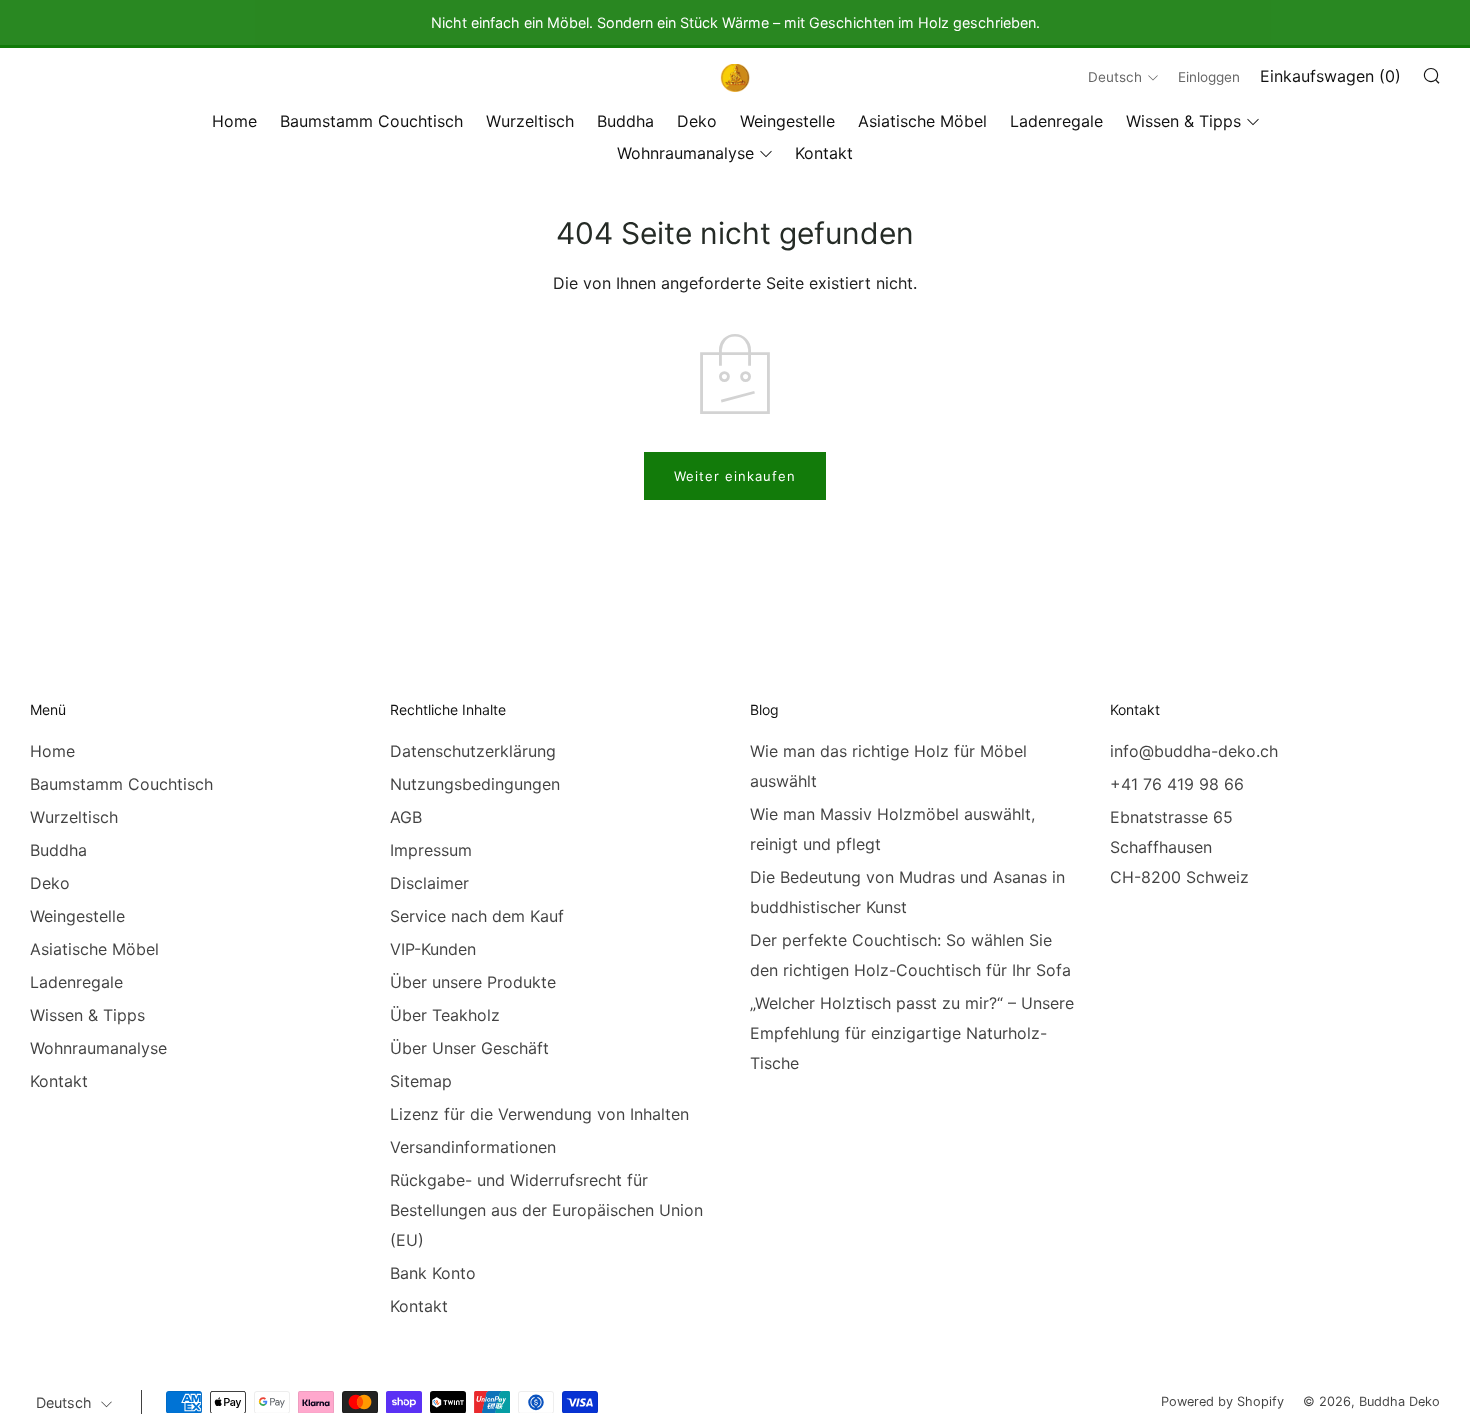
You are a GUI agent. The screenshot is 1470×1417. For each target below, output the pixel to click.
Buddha (625, 121)
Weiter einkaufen (735, 476)
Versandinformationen (473, 1147)
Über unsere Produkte (473, 982)
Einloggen (1209, 77)
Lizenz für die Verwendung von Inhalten (539, 1114)
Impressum (431, 850)
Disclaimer (429, 883)
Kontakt (824, 153)
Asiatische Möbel (922, 121)
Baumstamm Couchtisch (371, 121)
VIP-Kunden (433, 949)
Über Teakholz (445, 1015)
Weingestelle (787, 121)
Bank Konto (433, 1273)
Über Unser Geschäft (469, 1048)
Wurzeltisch (530, 121)
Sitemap (421, 1081)
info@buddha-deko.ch (1194, 751)
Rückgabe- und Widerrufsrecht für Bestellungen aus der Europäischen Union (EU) (546, 1210)
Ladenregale (1056, 121)
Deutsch (1115, 77)
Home (234, 121)
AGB (406, 817)
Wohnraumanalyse (685, 153)
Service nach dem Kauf (477, 916)
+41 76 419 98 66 (1177, 784)
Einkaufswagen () (1330, 76)
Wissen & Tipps (1183, 121)
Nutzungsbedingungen (475, 784)
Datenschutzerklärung (473, 751)
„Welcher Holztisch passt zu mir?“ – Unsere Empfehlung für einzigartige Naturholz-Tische (912, 1033)
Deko (697, 121)
